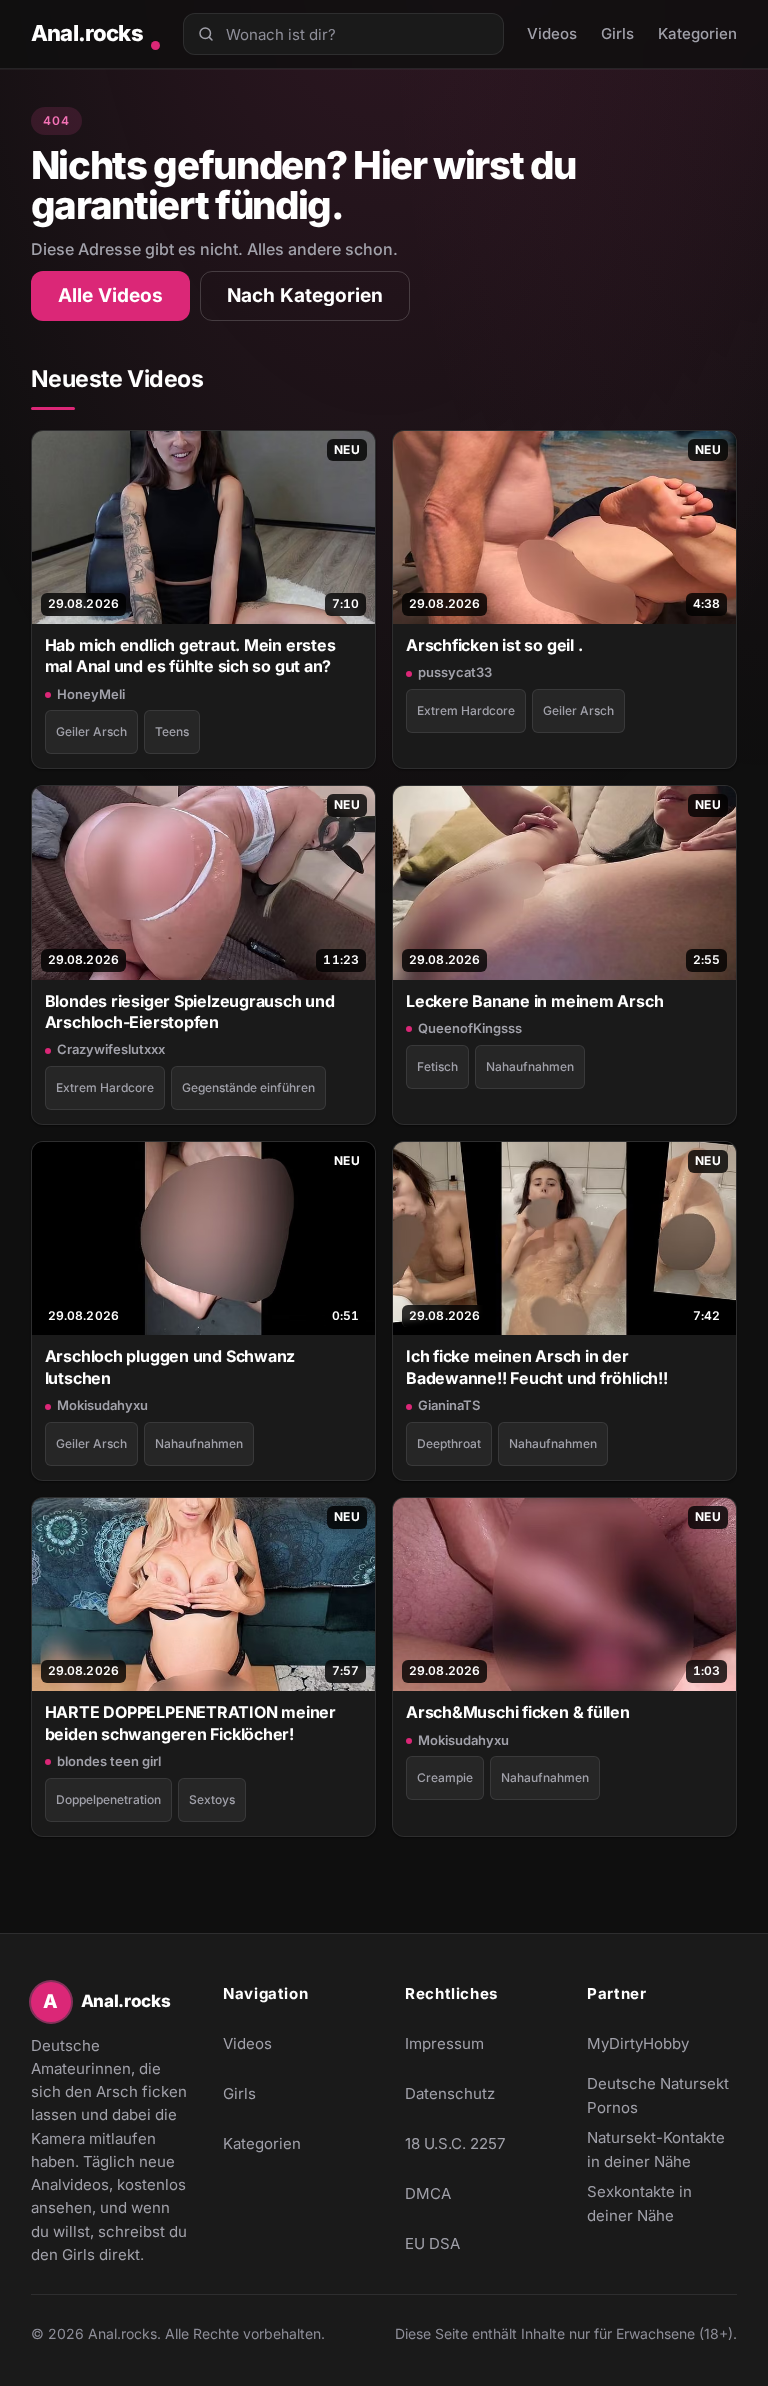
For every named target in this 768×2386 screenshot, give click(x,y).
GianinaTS (449, 1405)
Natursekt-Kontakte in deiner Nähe (662, 2149)
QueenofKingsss (470, 1028)
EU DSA (432, 2243)
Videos (552, 33)
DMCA (428, 2193)
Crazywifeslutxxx (111, 1049)
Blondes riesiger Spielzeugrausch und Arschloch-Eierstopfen (190, 1011)
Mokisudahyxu (102, 1405)
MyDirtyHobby (662, 2049)
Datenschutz (450, 2093)
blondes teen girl (109, 1761)
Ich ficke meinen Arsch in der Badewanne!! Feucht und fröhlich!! (537, 1366)
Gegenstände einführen (248, 1087)
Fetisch (437, 1066)
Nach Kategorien (305, 295)
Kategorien (697, 33)
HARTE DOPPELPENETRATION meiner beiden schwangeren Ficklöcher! (190, 1722)
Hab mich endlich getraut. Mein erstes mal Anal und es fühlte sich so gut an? (190, 655)
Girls (617, 33)
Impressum (444, 2043)
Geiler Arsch (91, 731)
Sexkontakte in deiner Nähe (662, 2203)
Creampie (445, 1777)
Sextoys (212, 1799)
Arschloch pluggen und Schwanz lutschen (170, 1366)
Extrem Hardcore (466, 710)
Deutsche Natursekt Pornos (662, 2095)
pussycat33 (455, 672)
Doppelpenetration (108, 1799)
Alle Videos (110, 295)
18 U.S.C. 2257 (455, 2143)
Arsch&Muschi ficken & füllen (518, 1712)
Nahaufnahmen (530, 1066)
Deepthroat (449, 1443)
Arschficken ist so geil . (494, 645)
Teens (172, 731)
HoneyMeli (91, 694)
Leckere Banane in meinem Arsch (534, 1001)
